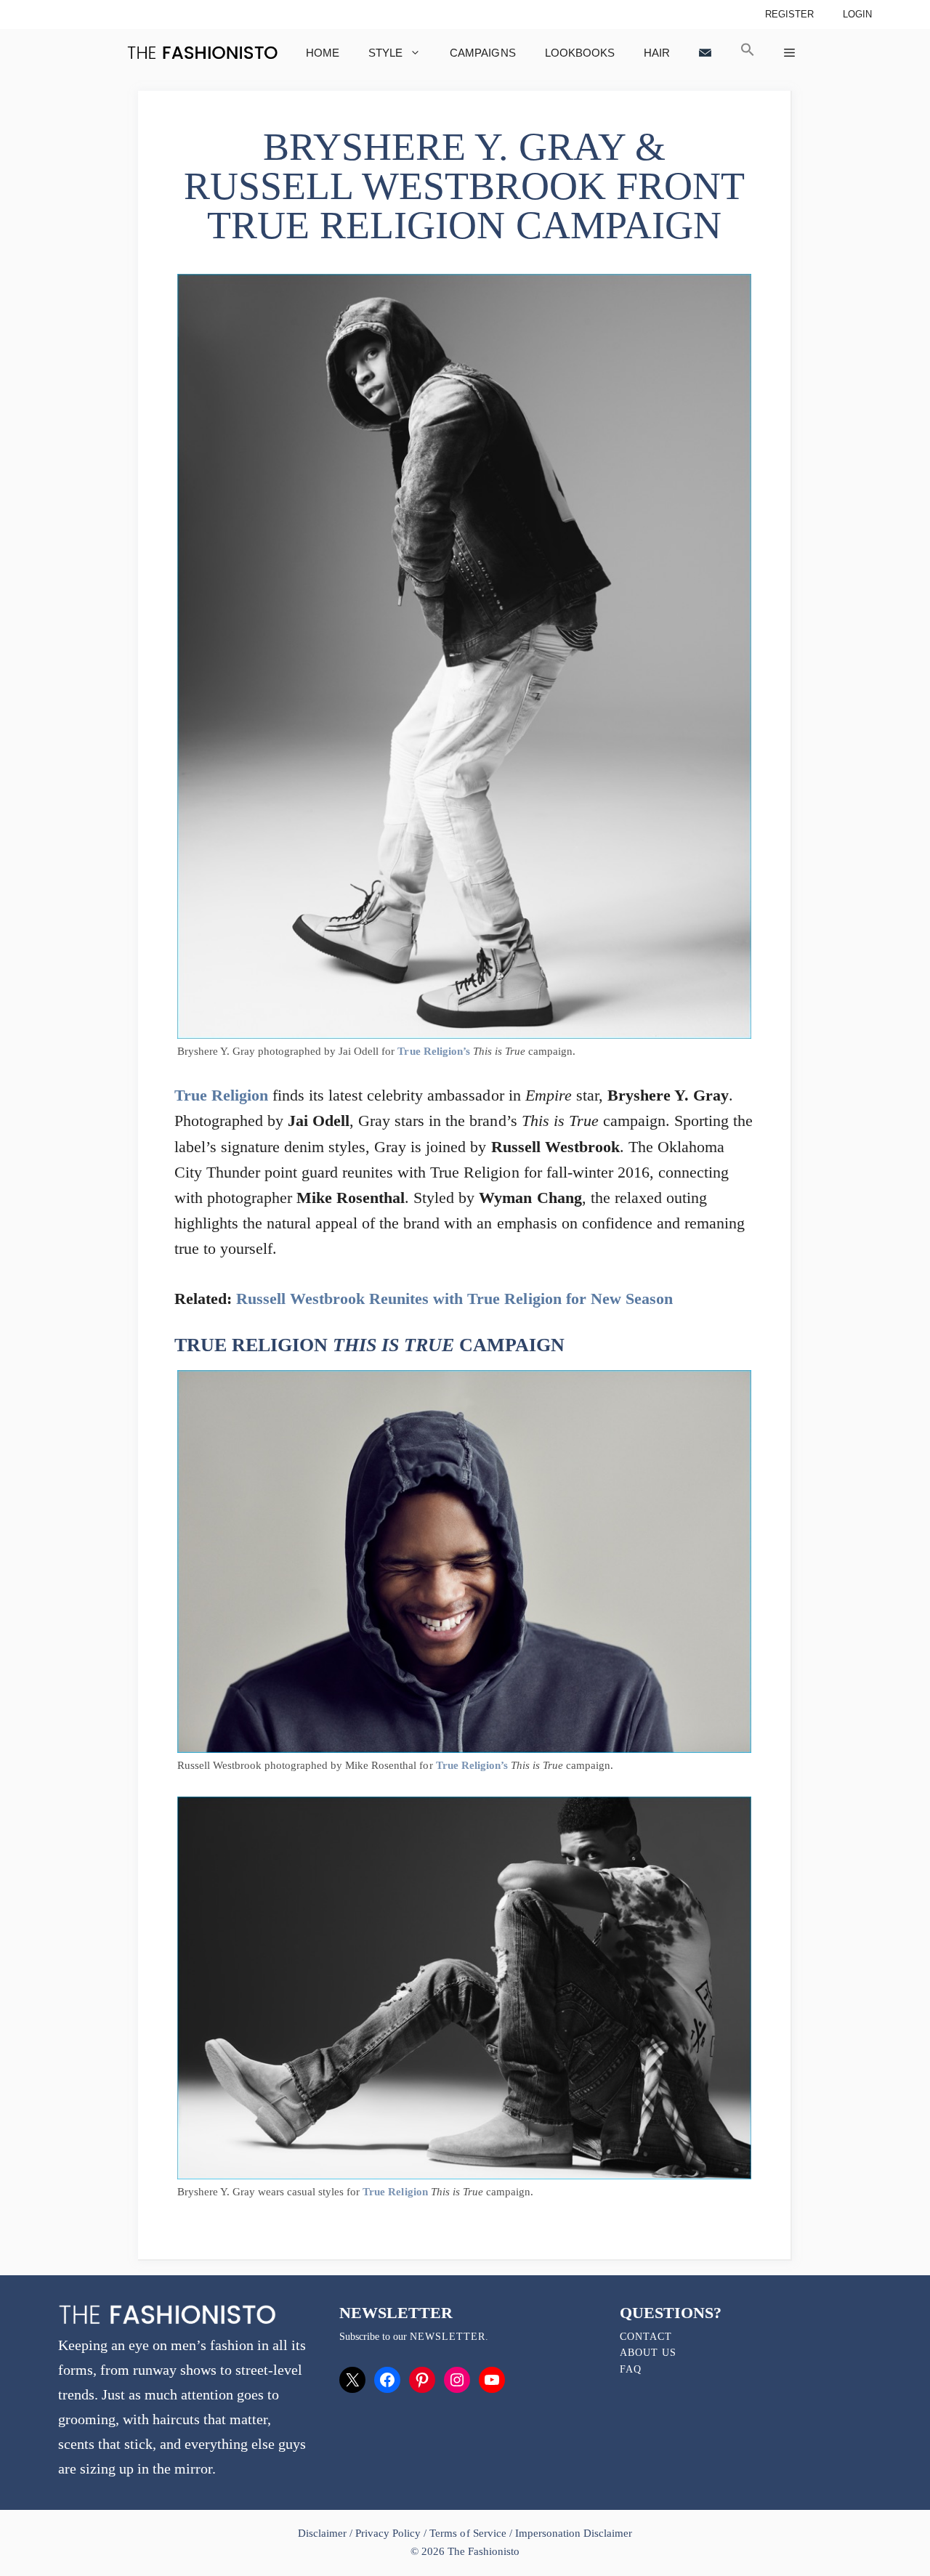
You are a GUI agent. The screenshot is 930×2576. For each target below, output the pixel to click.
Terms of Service (468, 2533)
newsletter (448, 2337)
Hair (657, 53)
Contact (646, 2337)
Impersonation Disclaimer (574, 2533)
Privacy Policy (388, 2533)
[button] (748, 53)
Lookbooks (580, 53)
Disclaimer (324, 2533)
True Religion (221, 1095)
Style (385, 53)
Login (857, 14)
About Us (648, 2353)
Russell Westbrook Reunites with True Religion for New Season (454, 1299)
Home (323, 53)
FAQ (631, 2369)
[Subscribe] (705, 53)
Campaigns (482, 53)
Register (789, 14)
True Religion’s (433, 1051)
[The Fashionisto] (202, 53)
